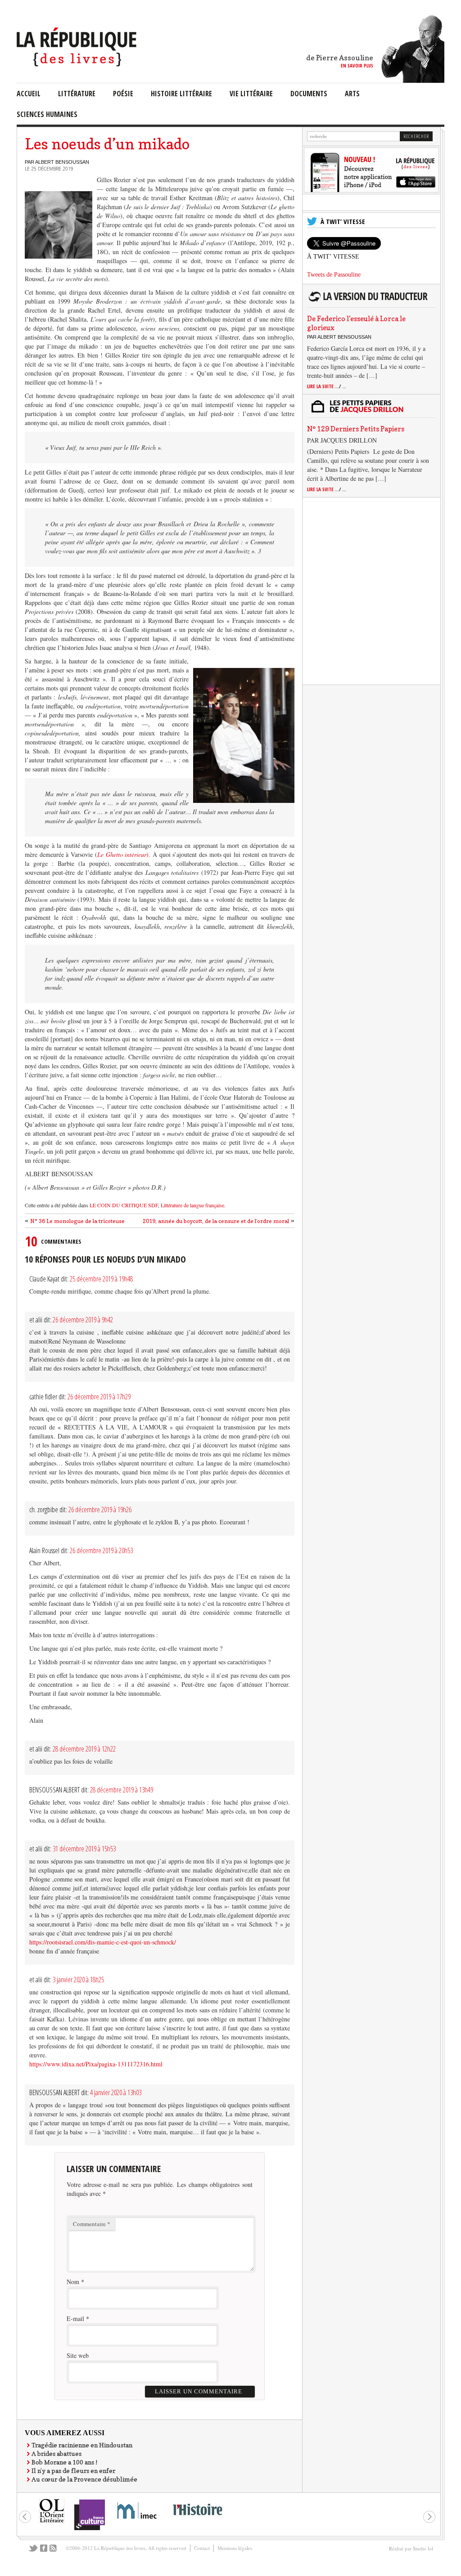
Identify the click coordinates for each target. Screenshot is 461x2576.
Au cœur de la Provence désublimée (84, 2479)
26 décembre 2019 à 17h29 (99, 1397)
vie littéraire (251, 94)
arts (352, 94)
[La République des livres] (78, 64)
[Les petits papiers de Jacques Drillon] (369, 411)
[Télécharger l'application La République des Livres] (371, 190)
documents (309, 94)
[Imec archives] (137, 2522)
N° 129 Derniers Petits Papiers (356, 429)
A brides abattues (56, 2453)
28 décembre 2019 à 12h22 (84, 1749)
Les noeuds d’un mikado (107, 144)
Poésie (123, 94)
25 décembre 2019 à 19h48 (101, 1279)
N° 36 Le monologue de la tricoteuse (77, 1221)
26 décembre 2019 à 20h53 (101, 1550)
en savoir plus (357, 65)
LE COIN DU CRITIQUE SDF (124, 1205)
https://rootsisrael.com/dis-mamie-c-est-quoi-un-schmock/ (103, 1942)
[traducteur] (369, 301)
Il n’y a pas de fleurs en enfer (73, 2471)
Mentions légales (235, 2548)
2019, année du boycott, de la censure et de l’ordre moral (216, 1221)
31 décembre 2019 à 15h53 (84, 1849)
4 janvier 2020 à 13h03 (116, 2092)
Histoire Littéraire (181, 94)
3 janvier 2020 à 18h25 (78, 1980)
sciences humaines (47, 114)
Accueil (29, 94)
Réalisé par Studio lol (411, 2548)
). (124, 854)
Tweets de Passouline (334, 275)
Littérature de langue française (192, 1205)
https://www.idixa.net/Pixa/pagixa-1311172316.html (96, 2064)
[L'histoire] (197, 2520)
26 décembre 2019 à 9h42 (83, 1320)
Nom (73, 2282)
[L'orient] (52, 2522)
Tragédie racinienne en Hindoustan (82, 2445)
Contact (202, 2548)
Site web (78, 2355)
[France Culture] (89, 2529)
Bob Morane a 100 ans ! (64, 2462)
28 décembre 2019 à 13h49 (122, 1790)
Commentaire (92, 2224)
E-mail (75, 2318)
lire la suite (327, 386)
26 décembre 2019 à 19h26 (100, 1510)
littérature (77, 94)
